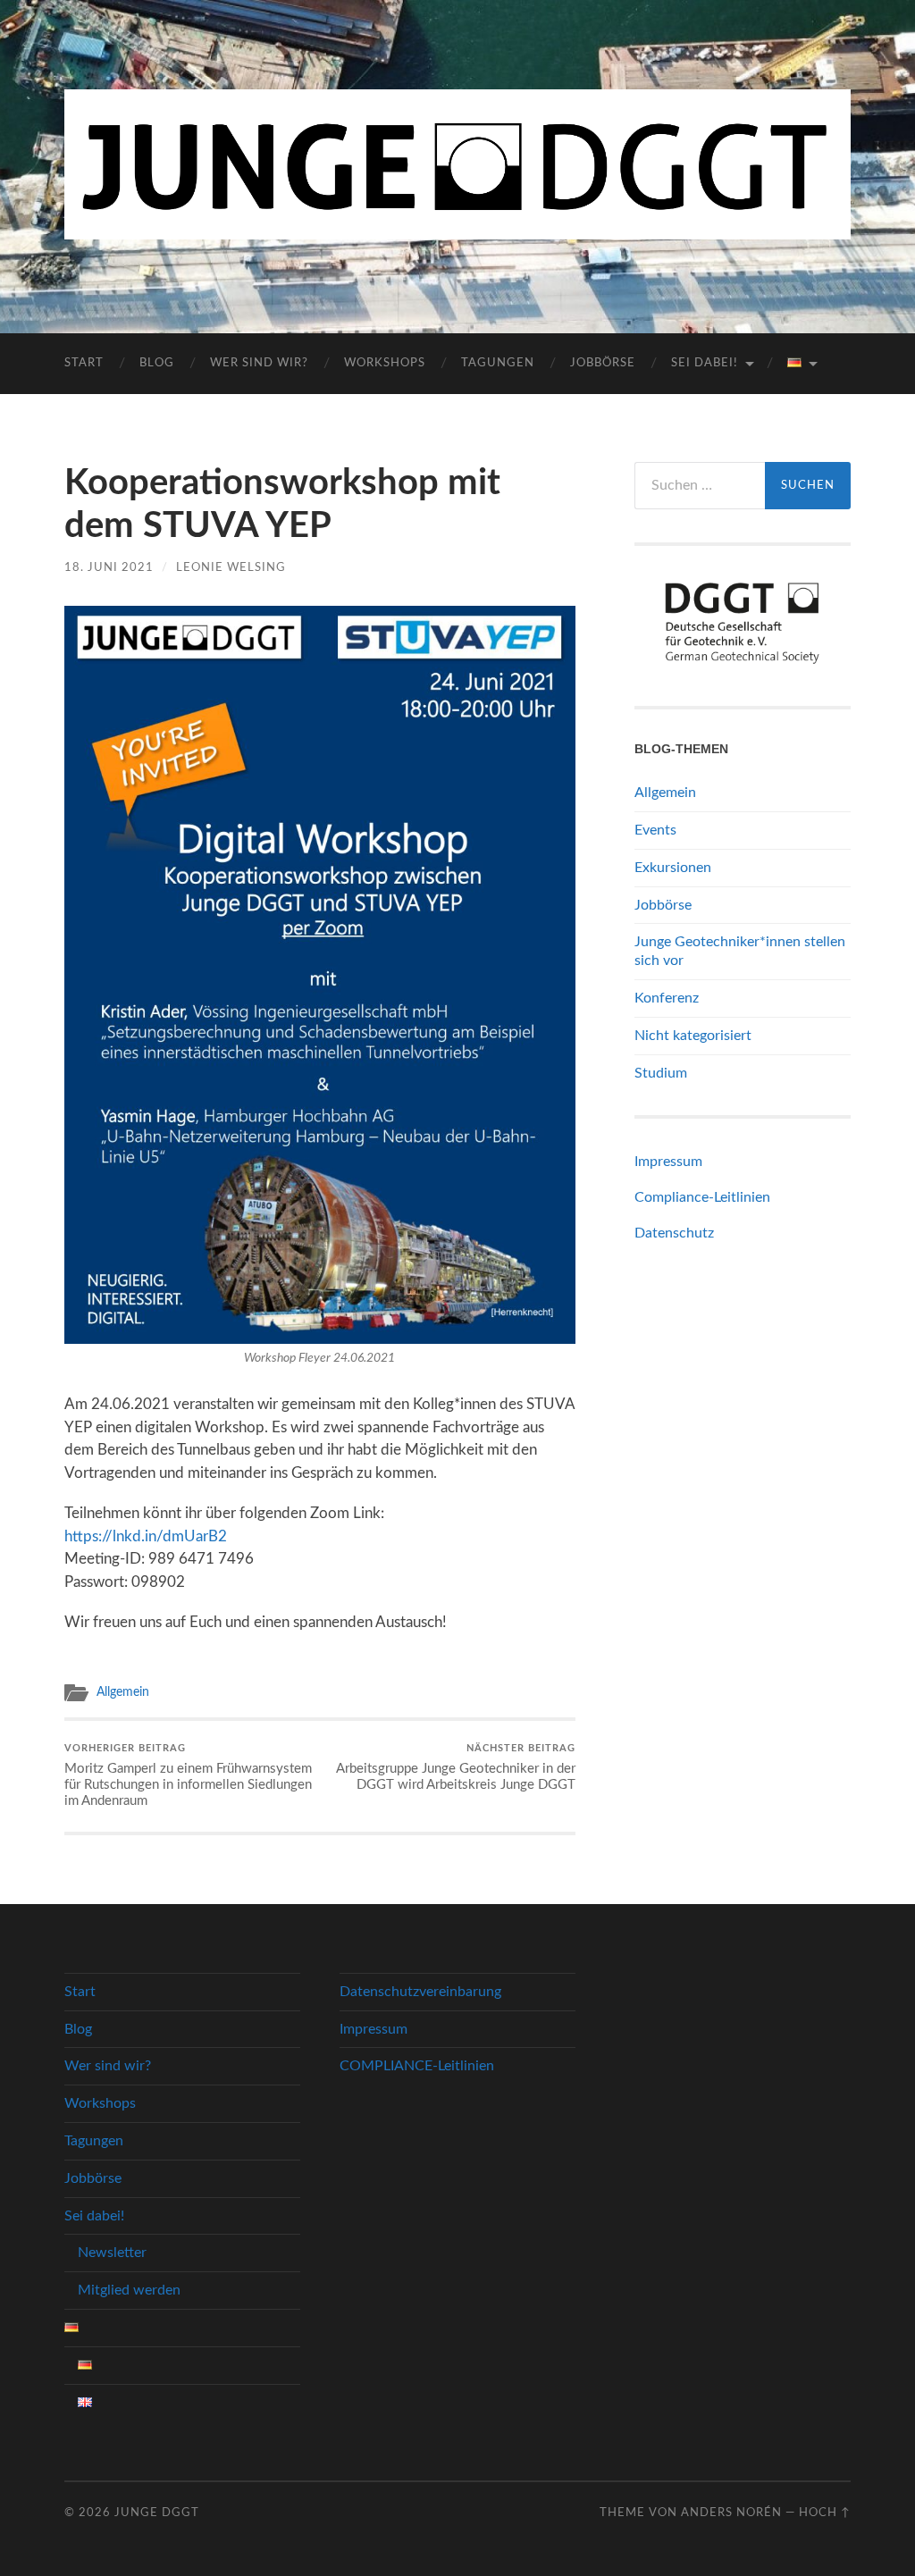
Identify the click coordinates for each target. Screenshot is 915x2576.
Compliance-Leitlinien (702, 1197)
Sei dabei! (705, 363)
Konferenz (667, 998)
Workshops (385, 363)
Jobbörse (603, 363)
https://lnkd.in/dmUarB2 (146, 1536)
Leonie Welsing (231, 567)
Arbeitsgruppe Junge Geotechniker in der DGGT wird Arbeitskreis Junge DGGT (456, 1767)
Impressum (668, 1162)
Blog (157, 363)
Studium (661, 1073)
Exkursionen (673, 868)
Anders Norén (731, 2513)
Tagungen (498, 363)
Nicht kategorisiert (693, 1036)
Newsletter (112, 2253)
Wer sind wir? (259, 363)
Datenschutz (674, 1233)
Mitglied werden (129, 2290)
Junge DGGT (157, 2513)
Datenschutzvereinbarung (420, 1992)
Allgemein (123, 1692)
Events (655, 830)
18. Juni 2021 (109, 567)
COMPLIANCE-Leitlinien (417, 2066)
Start (84, 363)
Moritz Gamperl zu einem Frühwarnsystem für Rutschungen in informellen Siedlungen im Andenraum (188, 1775)
